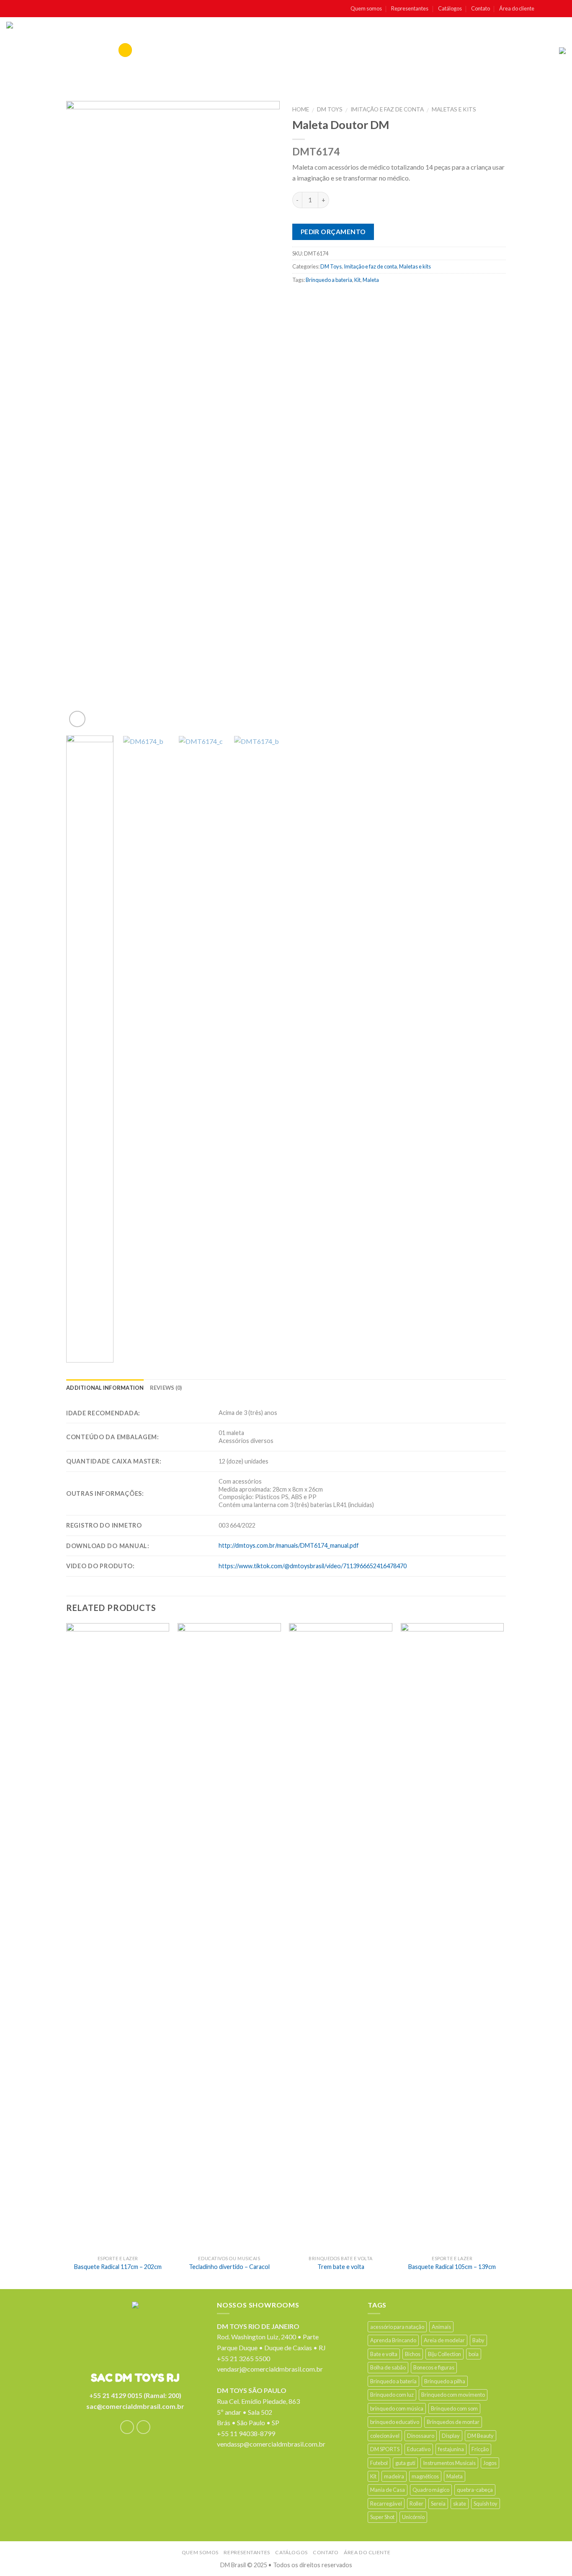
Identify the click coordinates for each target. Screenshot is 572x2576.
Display (451, 2436)
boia (474, 2354)
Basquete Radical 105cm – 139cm (452, 2267)
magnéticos (425, 2476)
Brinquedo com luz (392, 2395)
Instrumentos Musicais (449, 2463)
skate (460, 2504)
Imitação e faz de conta (387, 109)
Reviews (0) (166, 1388)
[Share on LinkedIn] (382, 298)
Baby (478, 2340)
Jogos (490, 2463)
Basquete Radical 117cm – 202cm (118, 2267)
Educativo (419, 2449)
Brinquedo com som (454, 2408)
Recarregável (386, 2504)
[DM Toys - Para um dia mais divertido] (41, 51)
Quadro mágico (431, 2490)
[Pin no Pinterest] (349, 298)
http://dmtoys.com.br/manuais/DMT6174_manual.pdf (289, 1545)
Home (301, 109)
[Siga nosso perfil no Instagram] (553, 9)
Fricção (480, 2449)
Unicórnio (413, 2517)
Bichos (413, 2354)
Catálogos (450, 8)
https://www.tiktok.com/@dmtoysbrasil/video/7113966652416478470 (313, 1566)
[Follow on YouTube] (562, 9)
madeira (394, 2476)
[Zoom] (77, 719)
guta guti (405, 2463)
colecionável (385, 2436)
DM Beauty (481, 2436)
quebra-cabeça (475, 2490)
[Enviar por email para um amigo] (333, 298)
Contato (481, 8)
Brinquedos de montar (453, 2422)
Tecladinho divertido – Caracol (229, 2267)
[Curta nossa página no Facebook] (544, 9)
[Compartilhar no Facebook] (300, 298)
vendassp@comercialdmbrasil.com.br (271, 2444)
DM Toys (330, 109)
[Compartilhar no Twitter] (316, 298)
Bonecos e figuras (434, 2367)
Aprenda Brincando (393, 2340)
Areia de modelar (444, 2340)
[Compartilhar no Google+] (365, 298)
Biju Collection (444, 2354)
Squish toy (486, 2504)
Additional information (105, 1388)
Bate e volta (384, 2354)
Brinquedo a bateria (329, 280)
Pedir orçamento (333, 232)
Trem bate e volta (341, 2267)
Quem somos (366, 8)
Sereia (438, 2504)
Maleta (371, 280)
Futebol (379, 2463)
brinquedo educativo (395, 2422)
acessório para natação (397, 2327)
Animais (441, 2327)
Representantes (410, 8)
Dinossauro (421, 2436)
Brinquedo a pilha (445, 2381)
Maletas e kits (454, 109)
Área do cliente (517, 8)
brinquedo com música (397, 2408)
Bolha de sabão (388, 2367)
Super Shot (382, 2517)
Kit (357, 280)
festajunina (451, 2449)
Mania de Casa (388, 2490)
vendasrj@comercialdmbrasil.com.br (270, 2369)
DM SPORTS (385, 2449)
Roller (416, 2504)
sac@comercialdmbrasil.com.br (135, 2406)
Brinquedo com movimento (453, 2395)
